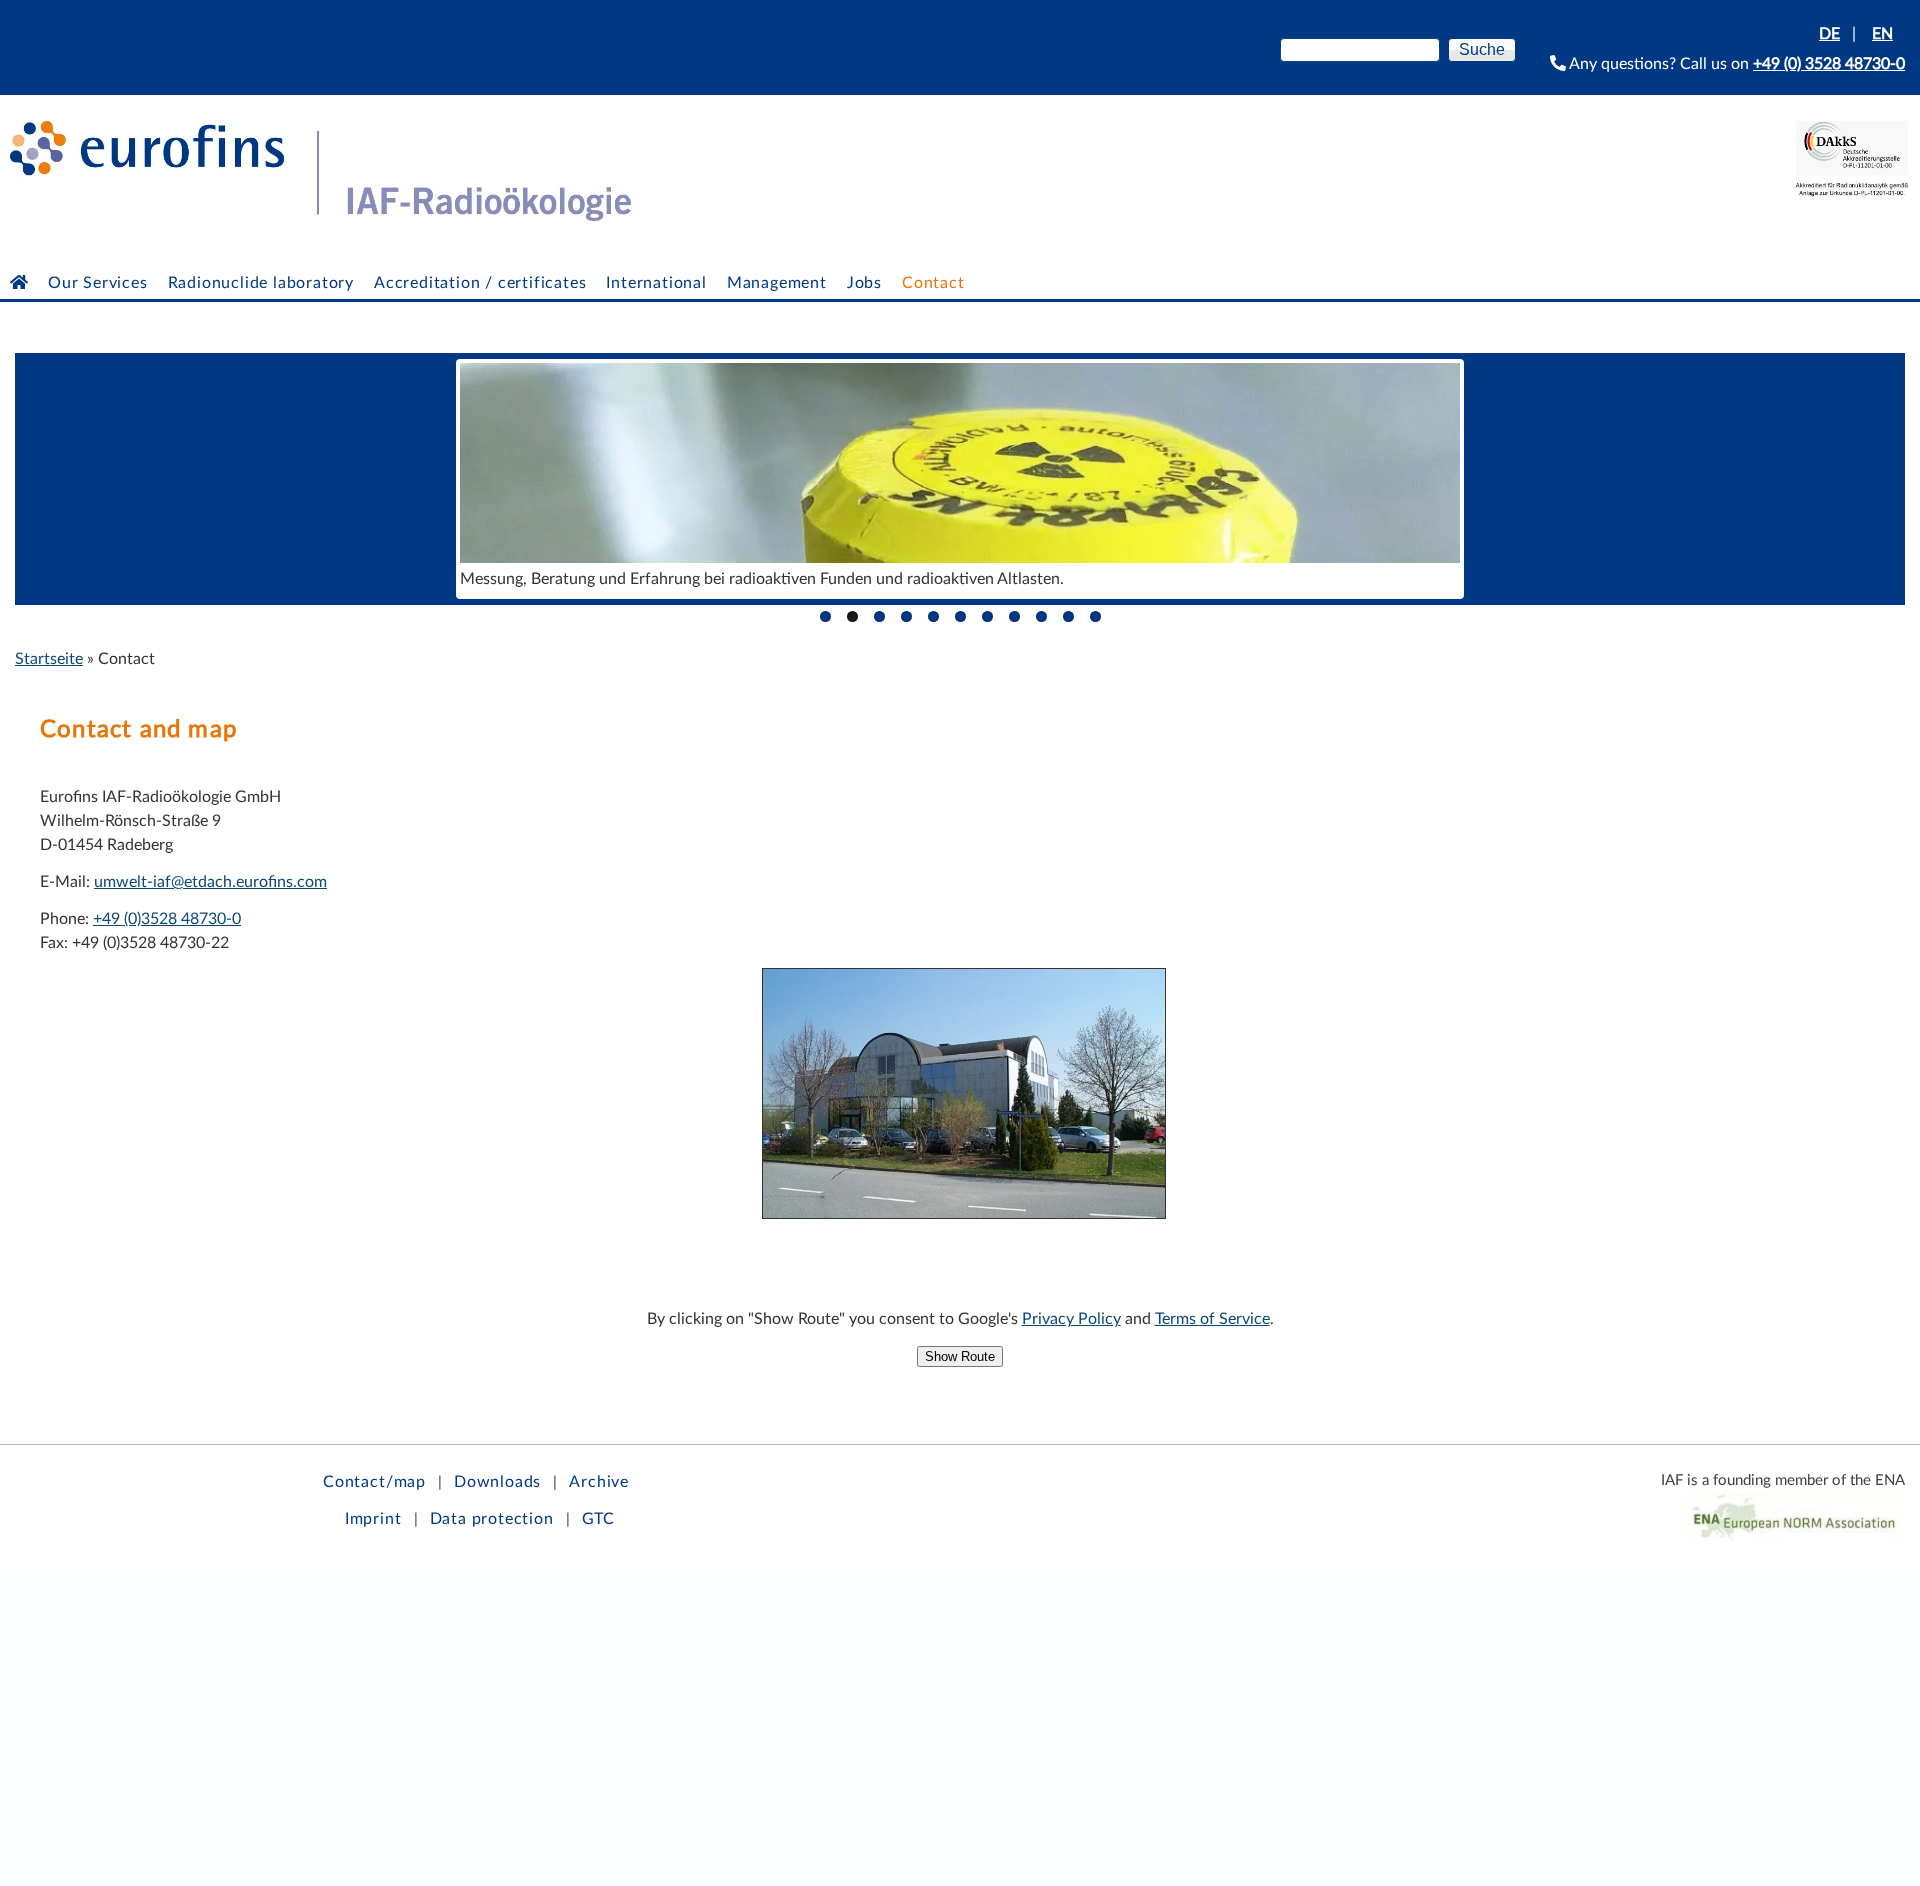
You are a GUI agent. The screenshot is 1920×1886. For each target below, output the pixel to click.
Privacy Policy (1071, 1319)
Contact (933, 283)
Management (777, 283)
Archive (599, 1482)
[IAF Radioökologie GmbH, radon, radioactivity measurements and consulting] (315, 216)
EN (1882, 34)
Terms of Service (1212, 1319)
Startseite (49, 659)
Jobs (864, 283)
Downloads (497, 1482)
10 (1068, 616)
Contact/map (374, 1482)
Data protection (492, 1519)
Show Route (960, 1356)
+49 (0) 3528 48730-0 (1829, 64)
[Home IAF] (19, 283)
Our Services (98, 283)
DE (1829, 34)
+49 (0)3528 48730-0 (167, 919)
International (656, 283)
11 (1095, 616)
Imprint (373, 1519)
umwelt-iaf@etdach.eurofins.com (210, 882)
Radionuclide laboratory (261, 283)
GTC (598, 1519)
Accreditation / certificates (480, 283)
